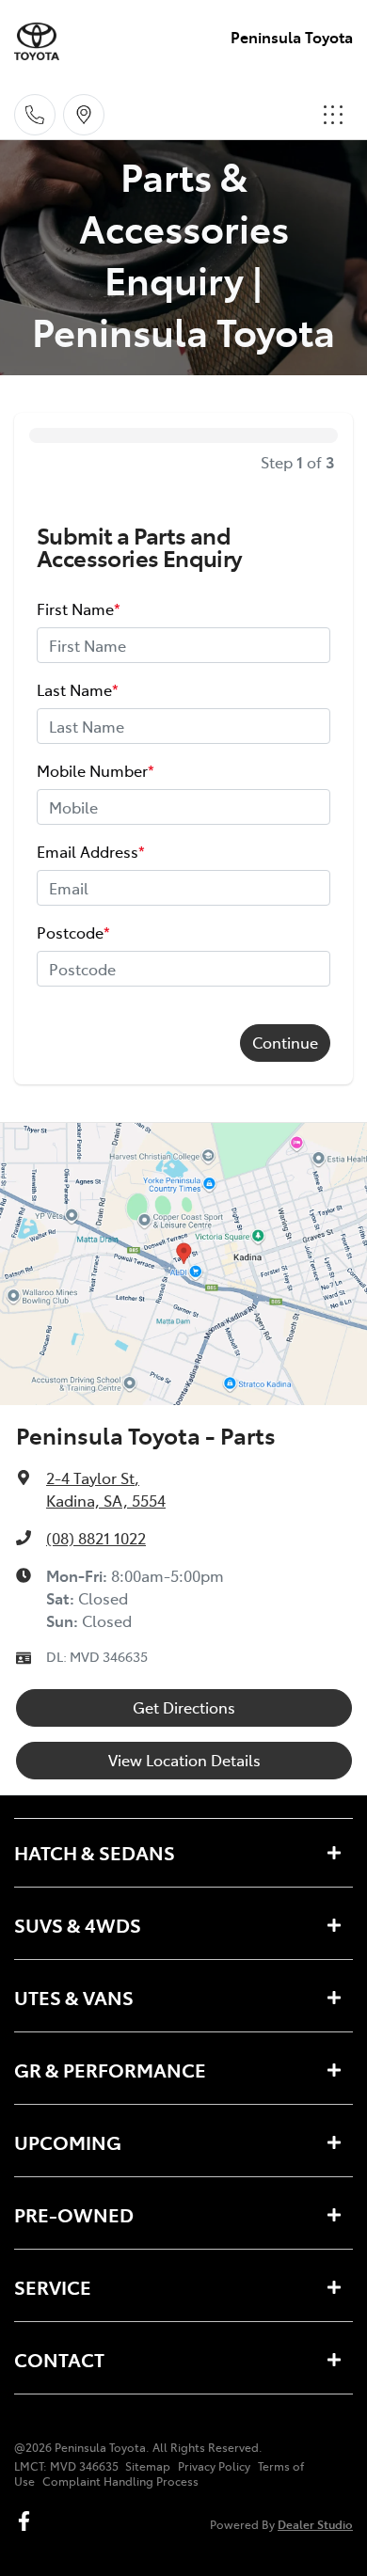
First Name (79, 608)
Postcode (73, 932)
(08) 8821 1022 (96, 1538)
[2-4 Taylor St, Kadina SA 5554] (84, 115)
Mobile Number (96, 770)
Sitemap (148, 2466)
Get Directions (184, 1707)
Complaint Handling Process (120, 2481)
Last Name (78, 689)
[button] (333, 115)
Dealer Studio (315, 2524)
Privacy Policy (214, 2466)
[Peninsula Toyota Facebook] (28, 2521)
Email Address (91, 851)
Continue (285, 1042)
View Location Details (184, 1760)
